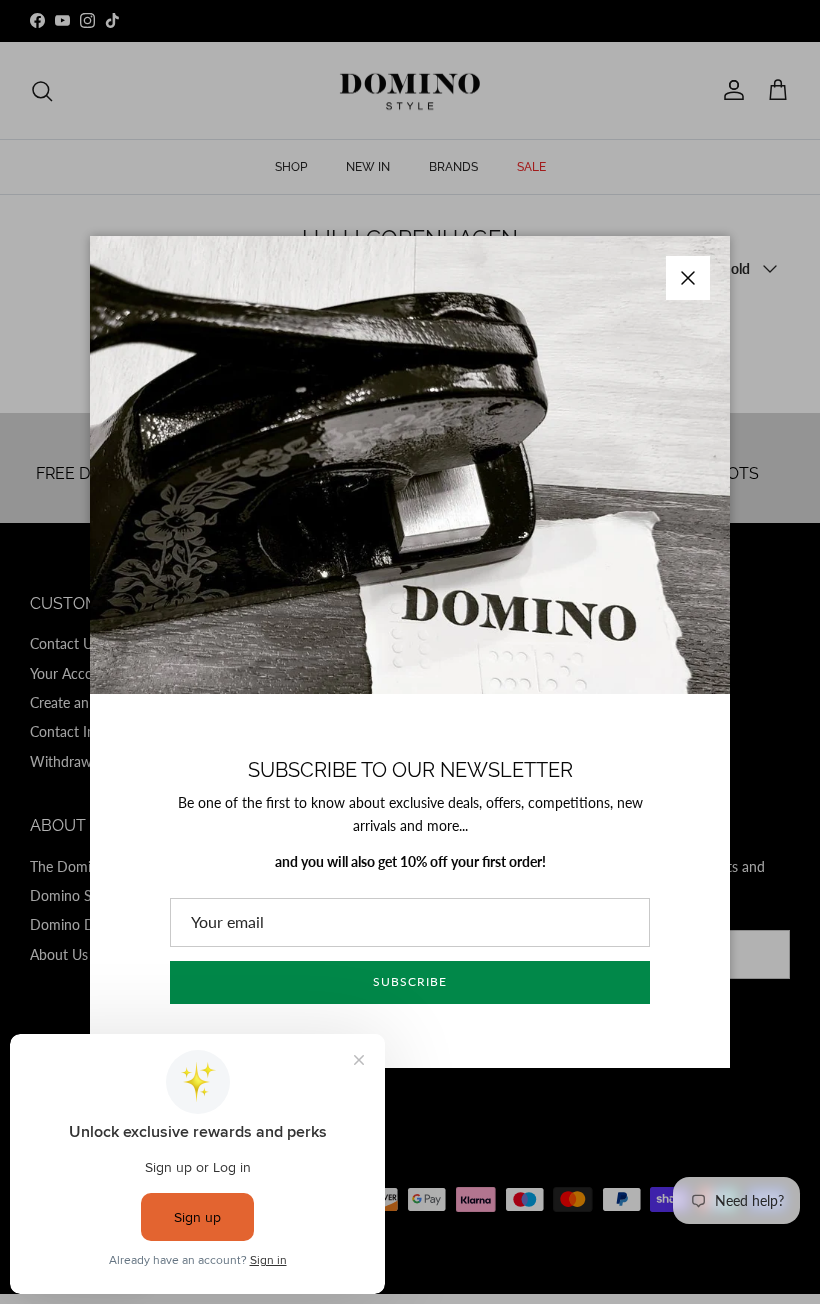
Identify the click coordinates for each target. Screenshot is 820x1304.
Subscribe (410, 981)
